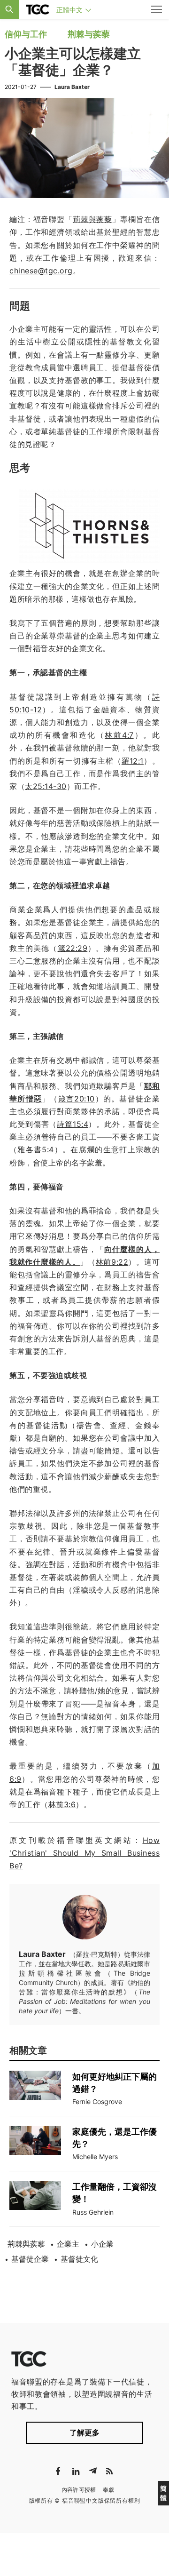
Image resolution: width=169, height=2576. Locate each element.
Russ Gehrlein (93, 2212)
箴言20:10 (77, 1099)
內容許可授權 (79, 2490)
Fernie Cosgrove (97, 2101)
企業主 (68, 2244)
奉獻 (109, 2490)
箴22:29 (73, 948)
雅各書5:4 (35, 1149)
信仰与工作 (26, 34)
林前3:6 (62, 1804)
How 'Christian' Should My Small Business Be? (84, 1853)
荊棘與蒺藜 (26, 2244)
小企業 (102, 2244)
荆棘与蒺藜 (89, 34)
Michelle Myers (95, 2157)
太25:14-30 (46, 786)
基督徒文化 (79, 2259)
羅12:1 (133, 761)
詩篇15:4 (73, 1124)
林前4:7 (119, 735)
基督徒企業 (30, 2259)
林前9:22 (112, 1262)
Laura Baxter (72, 87)
